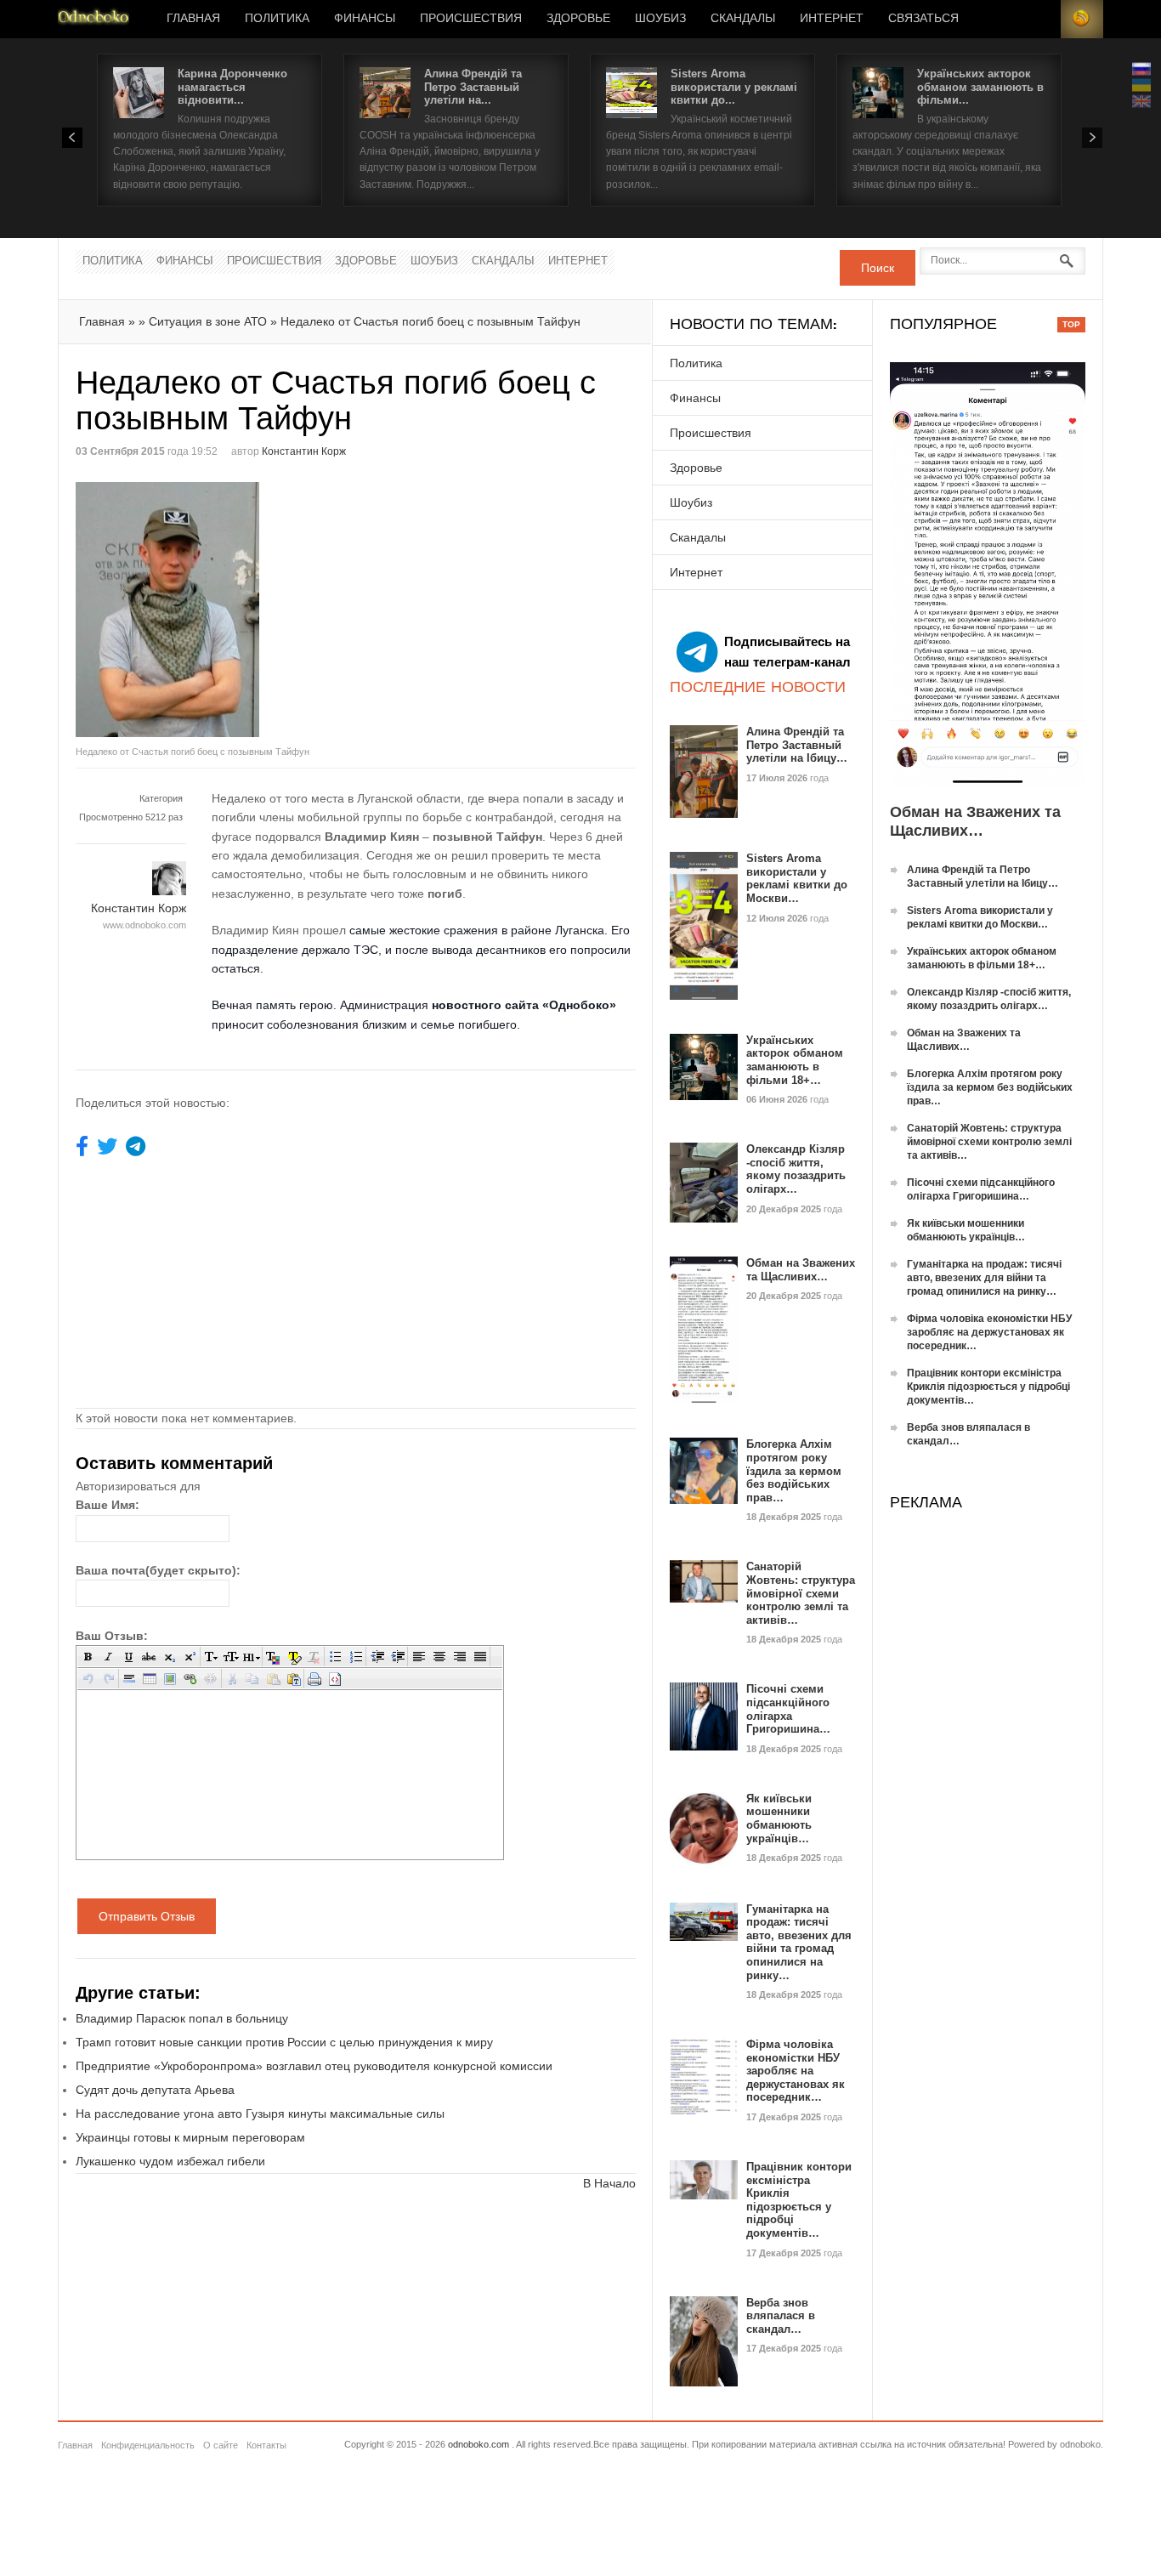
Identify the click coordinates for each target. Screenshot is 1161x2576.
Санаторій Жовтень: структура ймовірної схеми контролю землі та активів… (801, 1593)
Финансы (365, 19)
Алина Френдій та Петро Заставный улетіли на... (473, 87)
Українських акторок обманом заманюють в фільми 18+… (795, 1060)
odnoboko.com (479, 2444)
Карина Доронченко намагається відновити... (232, 87)
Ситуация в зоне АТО (208, 321)
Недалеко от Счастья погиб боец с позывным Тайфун (430, 321)
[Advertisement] (499, 601)
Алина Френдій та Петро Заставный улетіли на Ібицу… (797, 745)
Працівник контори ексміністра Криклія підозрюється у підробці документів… (799, 2200)
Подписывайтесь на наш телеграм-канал (787, 652)
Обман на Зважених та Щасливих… (801, 1270)
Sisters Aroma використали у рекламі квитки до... (734, 87)
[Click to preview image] (216, 610)
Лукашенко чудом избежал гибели (170, 2161)
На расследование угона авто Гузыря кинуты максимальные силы (260, 2114)
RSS (1082, 19)
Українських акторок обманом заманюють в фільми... (980, 87)
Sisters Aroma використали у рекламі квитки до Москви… (797, 878)
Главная (193, 19)
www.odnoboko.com (144, 925)
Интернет (832, 19)
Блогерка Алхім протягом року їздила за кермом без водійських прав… (794, 1470)
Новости (93, 19)
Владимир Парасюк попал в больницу (182, 2018)
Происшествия (471, 19)
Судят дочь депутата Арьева (155, 2090)
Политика (277, 19)
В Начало (609, 2183)
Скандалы (743, 19)
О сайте (221, 2445)
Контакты (266, 2445)
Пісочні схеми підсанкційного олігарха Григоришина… (788, 1709)
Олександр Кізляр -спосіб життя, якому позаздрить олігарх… (796, 1169)
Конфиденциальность (148, 2445)
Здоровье (578, 19)
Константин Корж (304, 451)
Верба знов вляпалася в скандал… (781, 2316)
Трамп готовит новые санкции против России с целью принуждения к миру (284, 2042)
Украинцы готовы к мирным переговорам (190, 2137)
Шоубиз (660, 19)
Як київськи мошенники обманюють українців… (779, 1819)
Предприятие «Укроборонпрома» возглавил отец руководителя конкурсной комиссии (314, 2066)
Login (1039, 19)
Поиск (878, 268)
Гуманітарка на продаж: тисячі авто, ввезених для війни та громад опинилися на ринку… (799, 1942)
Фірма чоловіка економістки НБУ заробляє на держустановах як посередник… (796, 2071)
